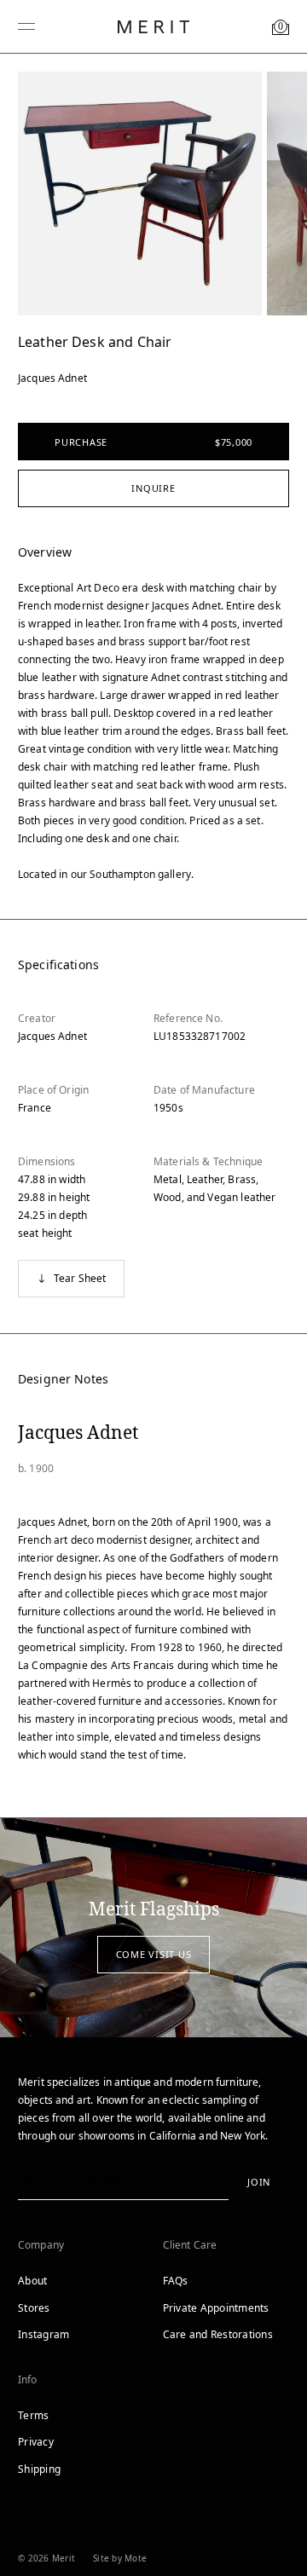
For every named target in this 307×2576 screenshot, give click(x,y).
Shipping (39, 2469)
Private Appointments (216, 2308)
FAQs (176, 2281)
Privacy (36, 2442)
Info (28, 2380)
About (32, 2281)
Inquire (153, 488)
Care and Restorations (218, 2334)
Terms (33, 2415)
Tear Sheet (80, 1278)
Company (41, 2245)
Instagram (43, 2334)
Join (259, 2182)
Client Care (190, 2245)
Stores (34, 2308)
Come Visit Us (154, 1954)
